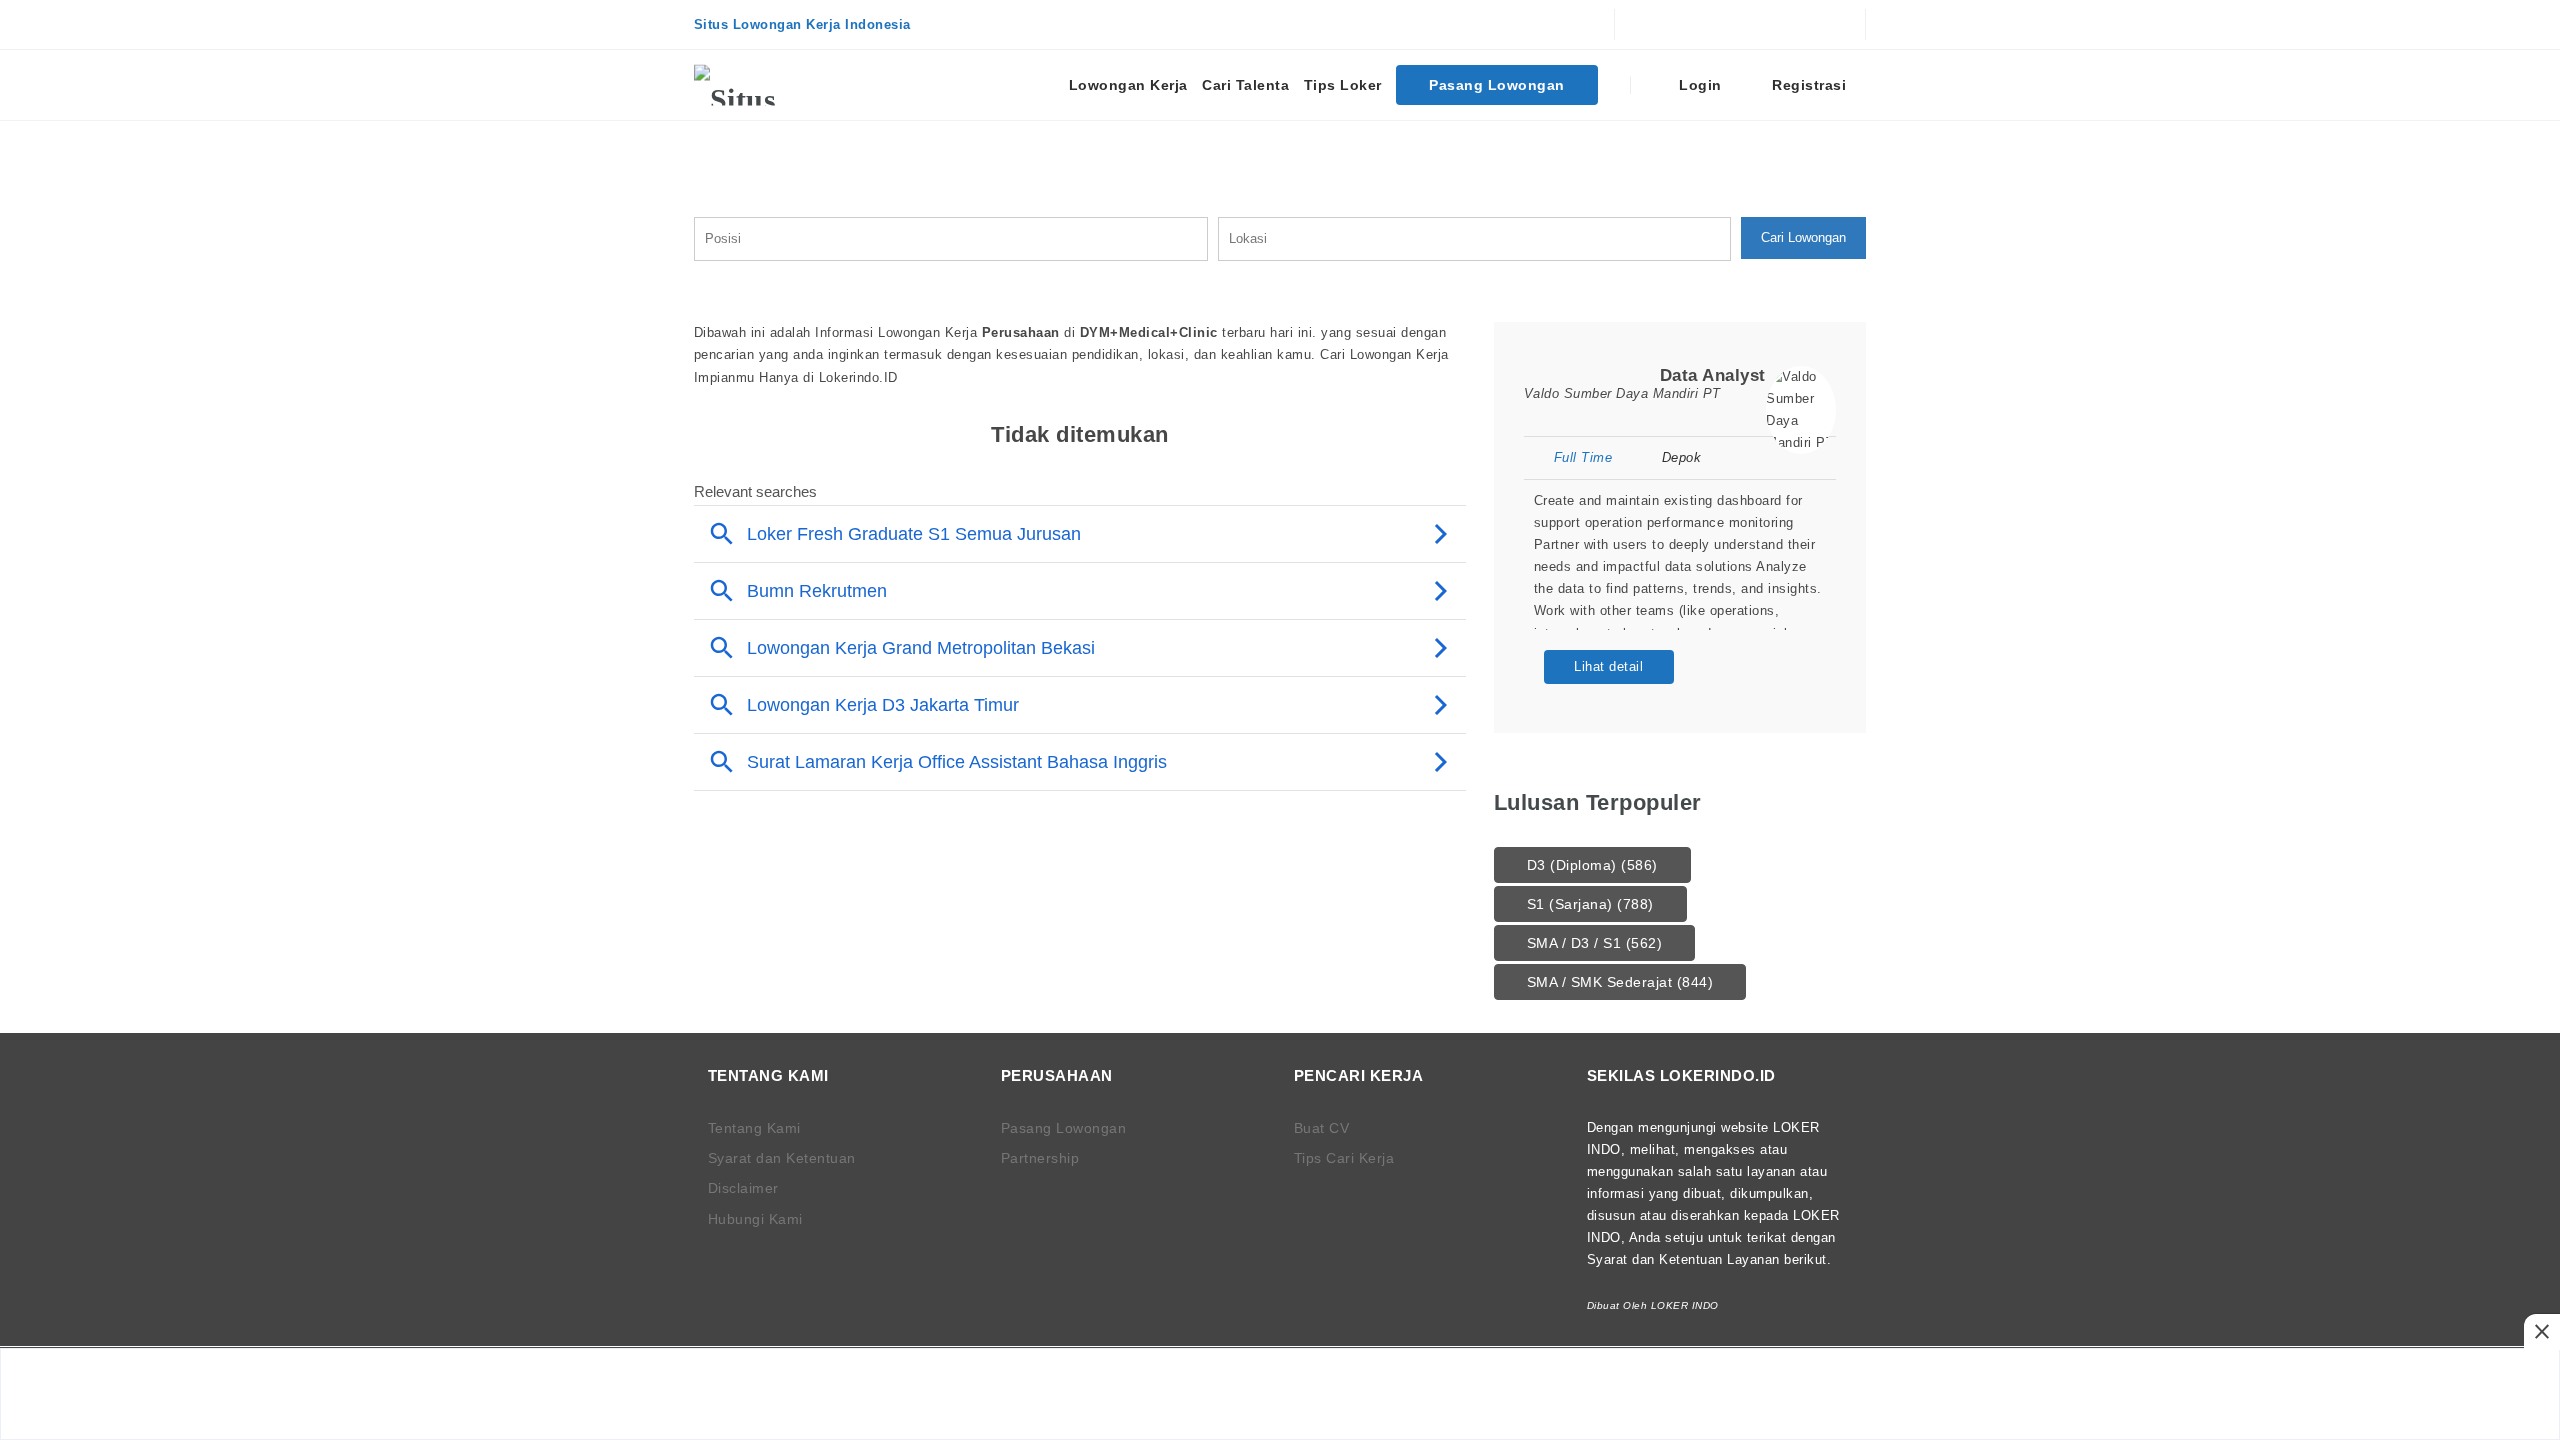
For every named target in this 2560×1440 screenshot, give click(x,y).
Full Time (1583, 457)
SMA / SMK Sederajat (1620, 982)
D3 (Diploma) (1592, 865)
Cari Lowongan (1803, 237)
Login (1698, 85)
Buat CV (1322, 1128)
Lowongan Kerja (1128, 85)
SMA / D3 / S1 (1595, 943)
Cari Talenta (1245, 85)
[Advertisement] (1280, 1394)
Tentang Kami (754, 1128)
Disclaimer (743, 1188)
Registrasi (1807, 85)
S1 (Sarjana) (1590, 904)
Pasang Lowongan (1497, 85)
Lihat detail (1608, 666)
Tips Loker (1343, 85)
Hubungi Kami (755, 1219)
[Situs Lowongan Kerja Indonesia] (769, 85)
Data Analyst (1713, 375)
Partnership (1040, 1158)
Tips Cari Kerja (1344, 1158)
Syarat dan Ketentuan (782, 1158)
